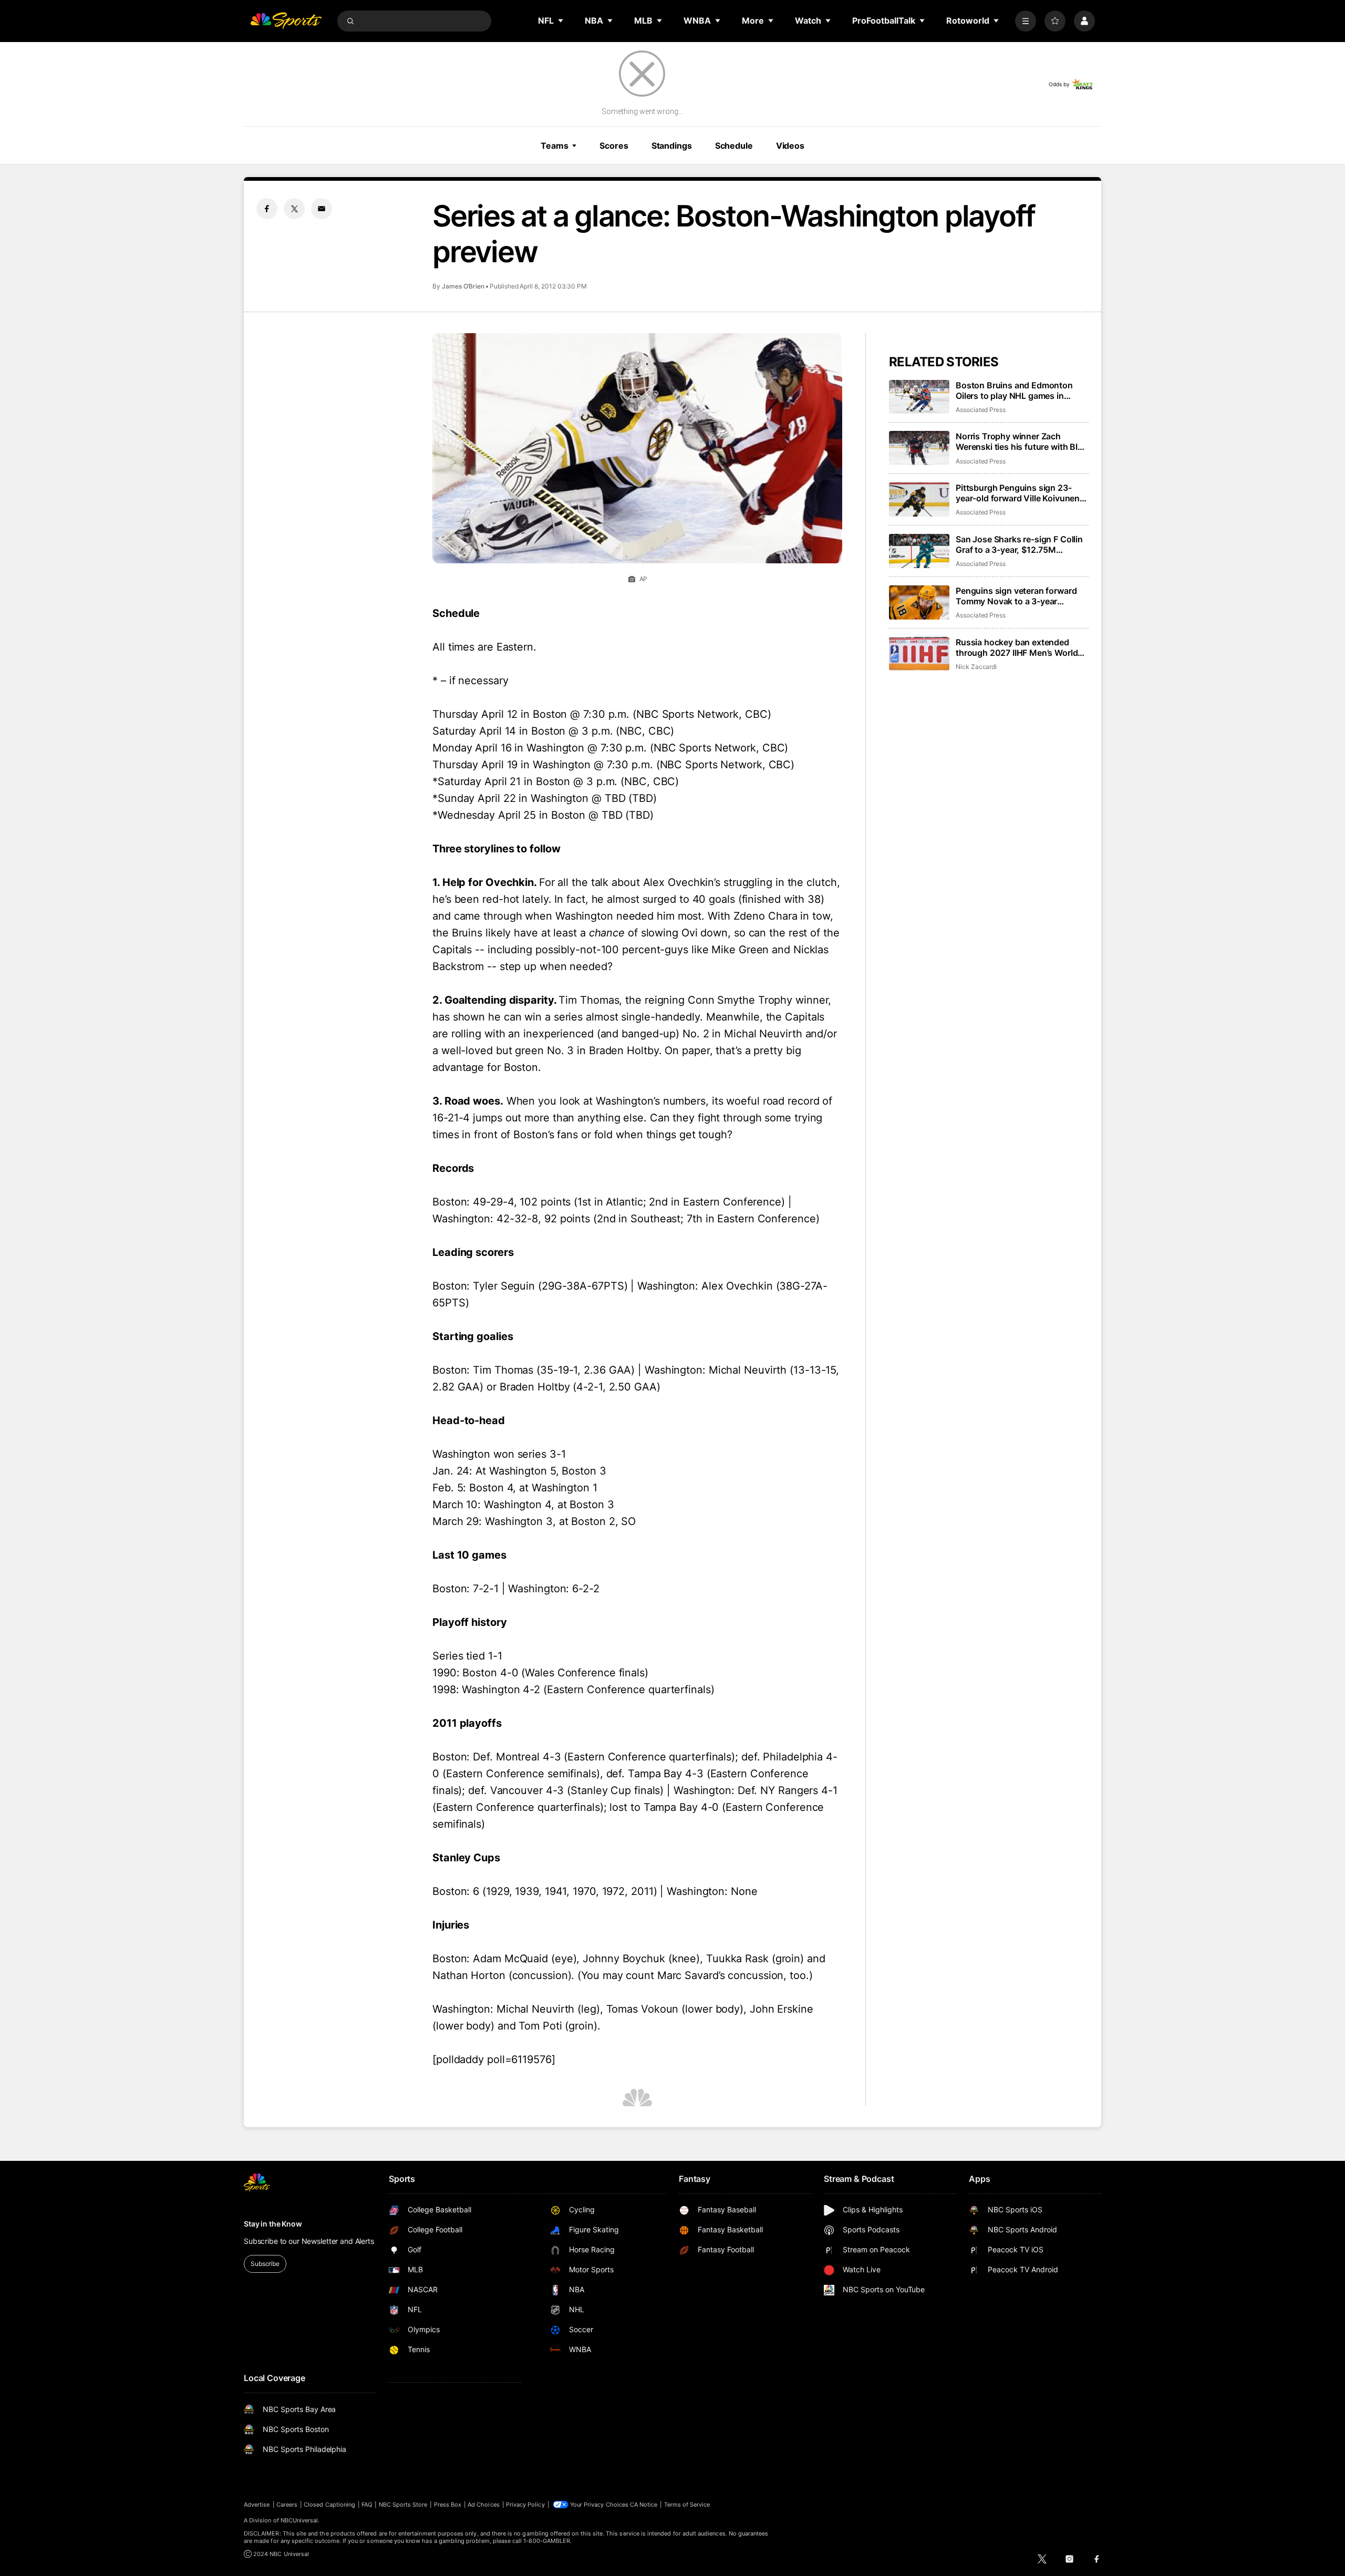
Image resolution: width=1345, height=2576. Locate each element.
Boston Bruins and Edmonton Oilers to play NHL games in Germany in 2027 (1014, 390)
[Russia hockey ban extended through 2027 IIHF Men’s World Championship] (919, 654)
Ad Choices (484, 2505)
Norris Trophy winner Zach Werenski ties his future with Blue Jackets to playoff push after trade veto (1022, 441)
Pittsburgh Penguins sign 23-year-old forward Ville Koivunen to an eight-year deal (1018, 493)
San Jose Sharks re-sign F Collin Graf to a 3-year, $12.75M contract (1019, 544)
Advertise (257, 2505)
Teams (554, 146)
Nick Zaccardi (976, 667)
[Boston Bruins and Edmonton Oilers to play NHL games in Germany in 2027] (919, 397)
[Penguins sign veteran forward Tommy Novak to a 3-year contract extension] (919, 602)
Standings (672, 146)
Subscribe (265, 2264)
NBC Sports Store (403, 2505)
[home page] (286, 21)
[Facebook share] (267, 209)
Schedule (734, 146)
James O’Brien (463, 286)
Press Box (448, 2505)
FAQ (367, 2505)
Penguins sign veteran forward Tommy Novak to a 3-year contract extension (1016, 596)
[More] (1026, 21)
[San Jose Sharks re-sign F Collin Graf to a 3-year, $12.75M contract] (919, 551)
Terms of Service (687, 2505)
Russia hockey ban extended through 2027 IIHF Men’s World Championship (1017, 647)
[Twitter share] (294, 209)
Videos (790, 146)
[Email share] (322, 209)
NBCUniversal (299, 2520)
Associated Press (981, 410)
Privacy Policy (525, 2505)
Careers (287, 2505)
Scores (614, 146)
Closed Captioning (329, 2505)
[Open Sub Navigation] (561, 20)
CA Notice (644, 2505)
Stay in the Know (273, 2224)
